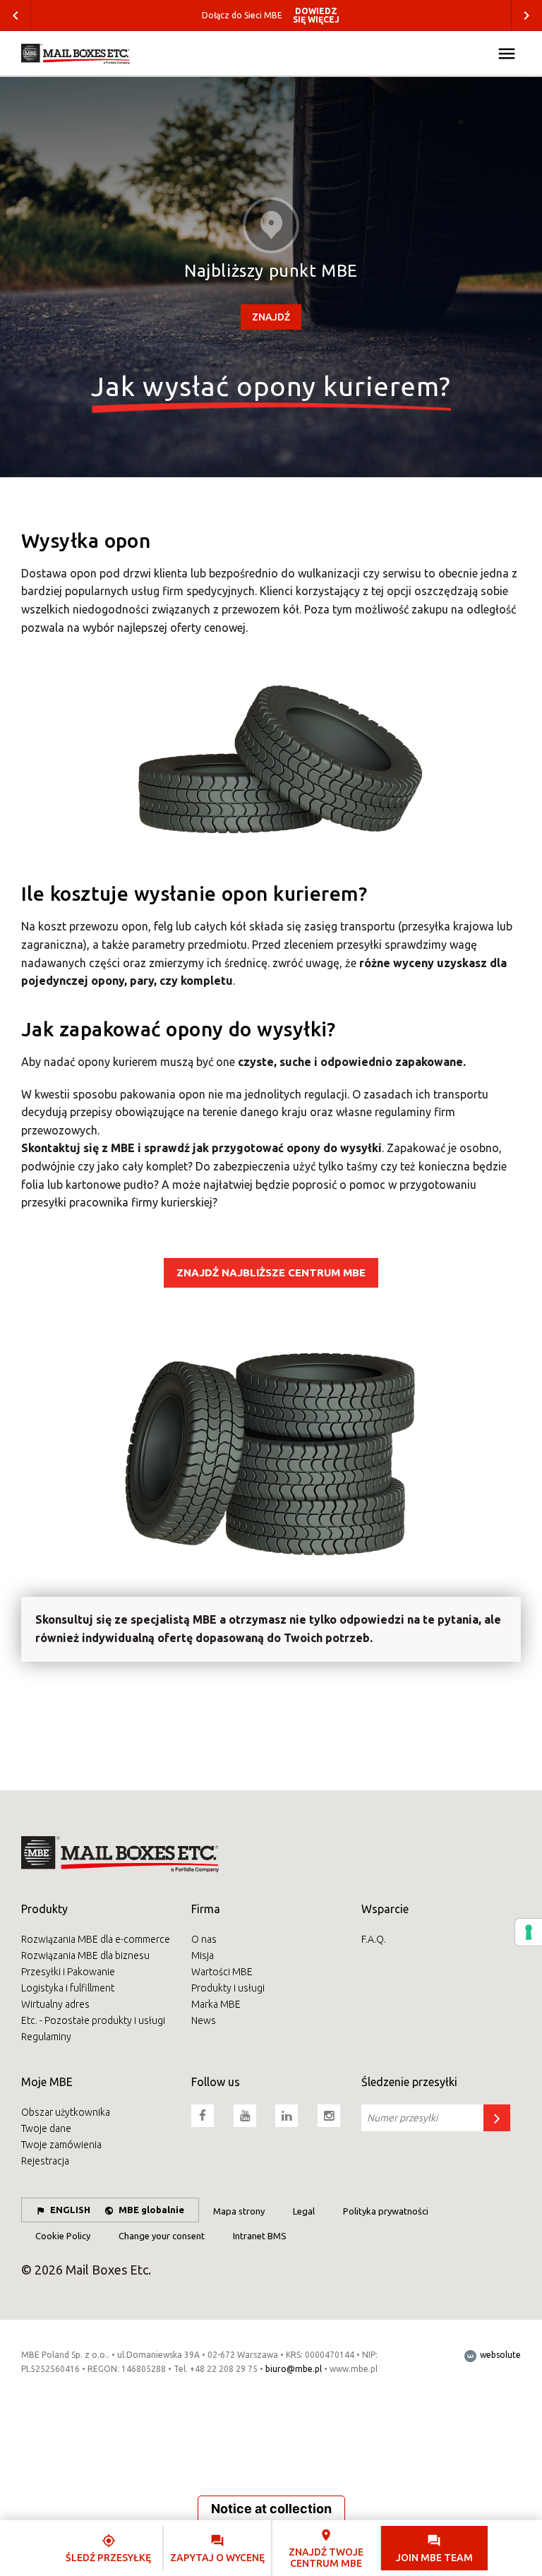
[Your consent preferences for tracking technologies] (529, 1932)
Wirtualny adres (55, 2004)
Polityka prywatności (386, 2211)
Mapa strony (239, 2211)
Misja (203, 1955)
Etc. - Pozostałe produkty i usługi (93, 2020)
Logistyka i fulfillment (68, 1988)
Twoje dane (46, 2128)
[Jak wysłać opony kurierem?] (76, 54)
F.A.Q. (374, 1939)
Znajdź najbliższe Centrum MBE (271, 1272)
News (204, 2020)
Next (526, 16)
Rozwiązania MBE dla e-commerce (96, 1939)
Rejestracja (45, 2161)
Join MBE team (434, 2558)
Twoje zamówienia (61, 2145)
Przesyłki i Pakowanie (68, 1972)
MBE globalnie (151, 2210)
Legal (304, 2211)
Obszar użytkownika (66, 2112)
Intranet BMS (260, 2236)
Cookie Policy (63, 2236)
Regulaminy (46, 2037)
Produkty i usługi (228, 1988)
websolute (499, 2355)
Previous (16, 16)
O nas (204, 1939)
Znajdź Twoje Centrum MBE (326, 2557)
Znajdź (271, 317)
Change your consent (162, 2236)
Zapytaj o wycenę (217, 2558)
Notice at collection (271, 2509)
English (70, 2210)
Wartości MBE (222, 1972)
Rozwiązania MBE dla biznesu (85, 1955)
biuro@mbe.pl (294, 2369)
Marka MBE (216, 2004)
